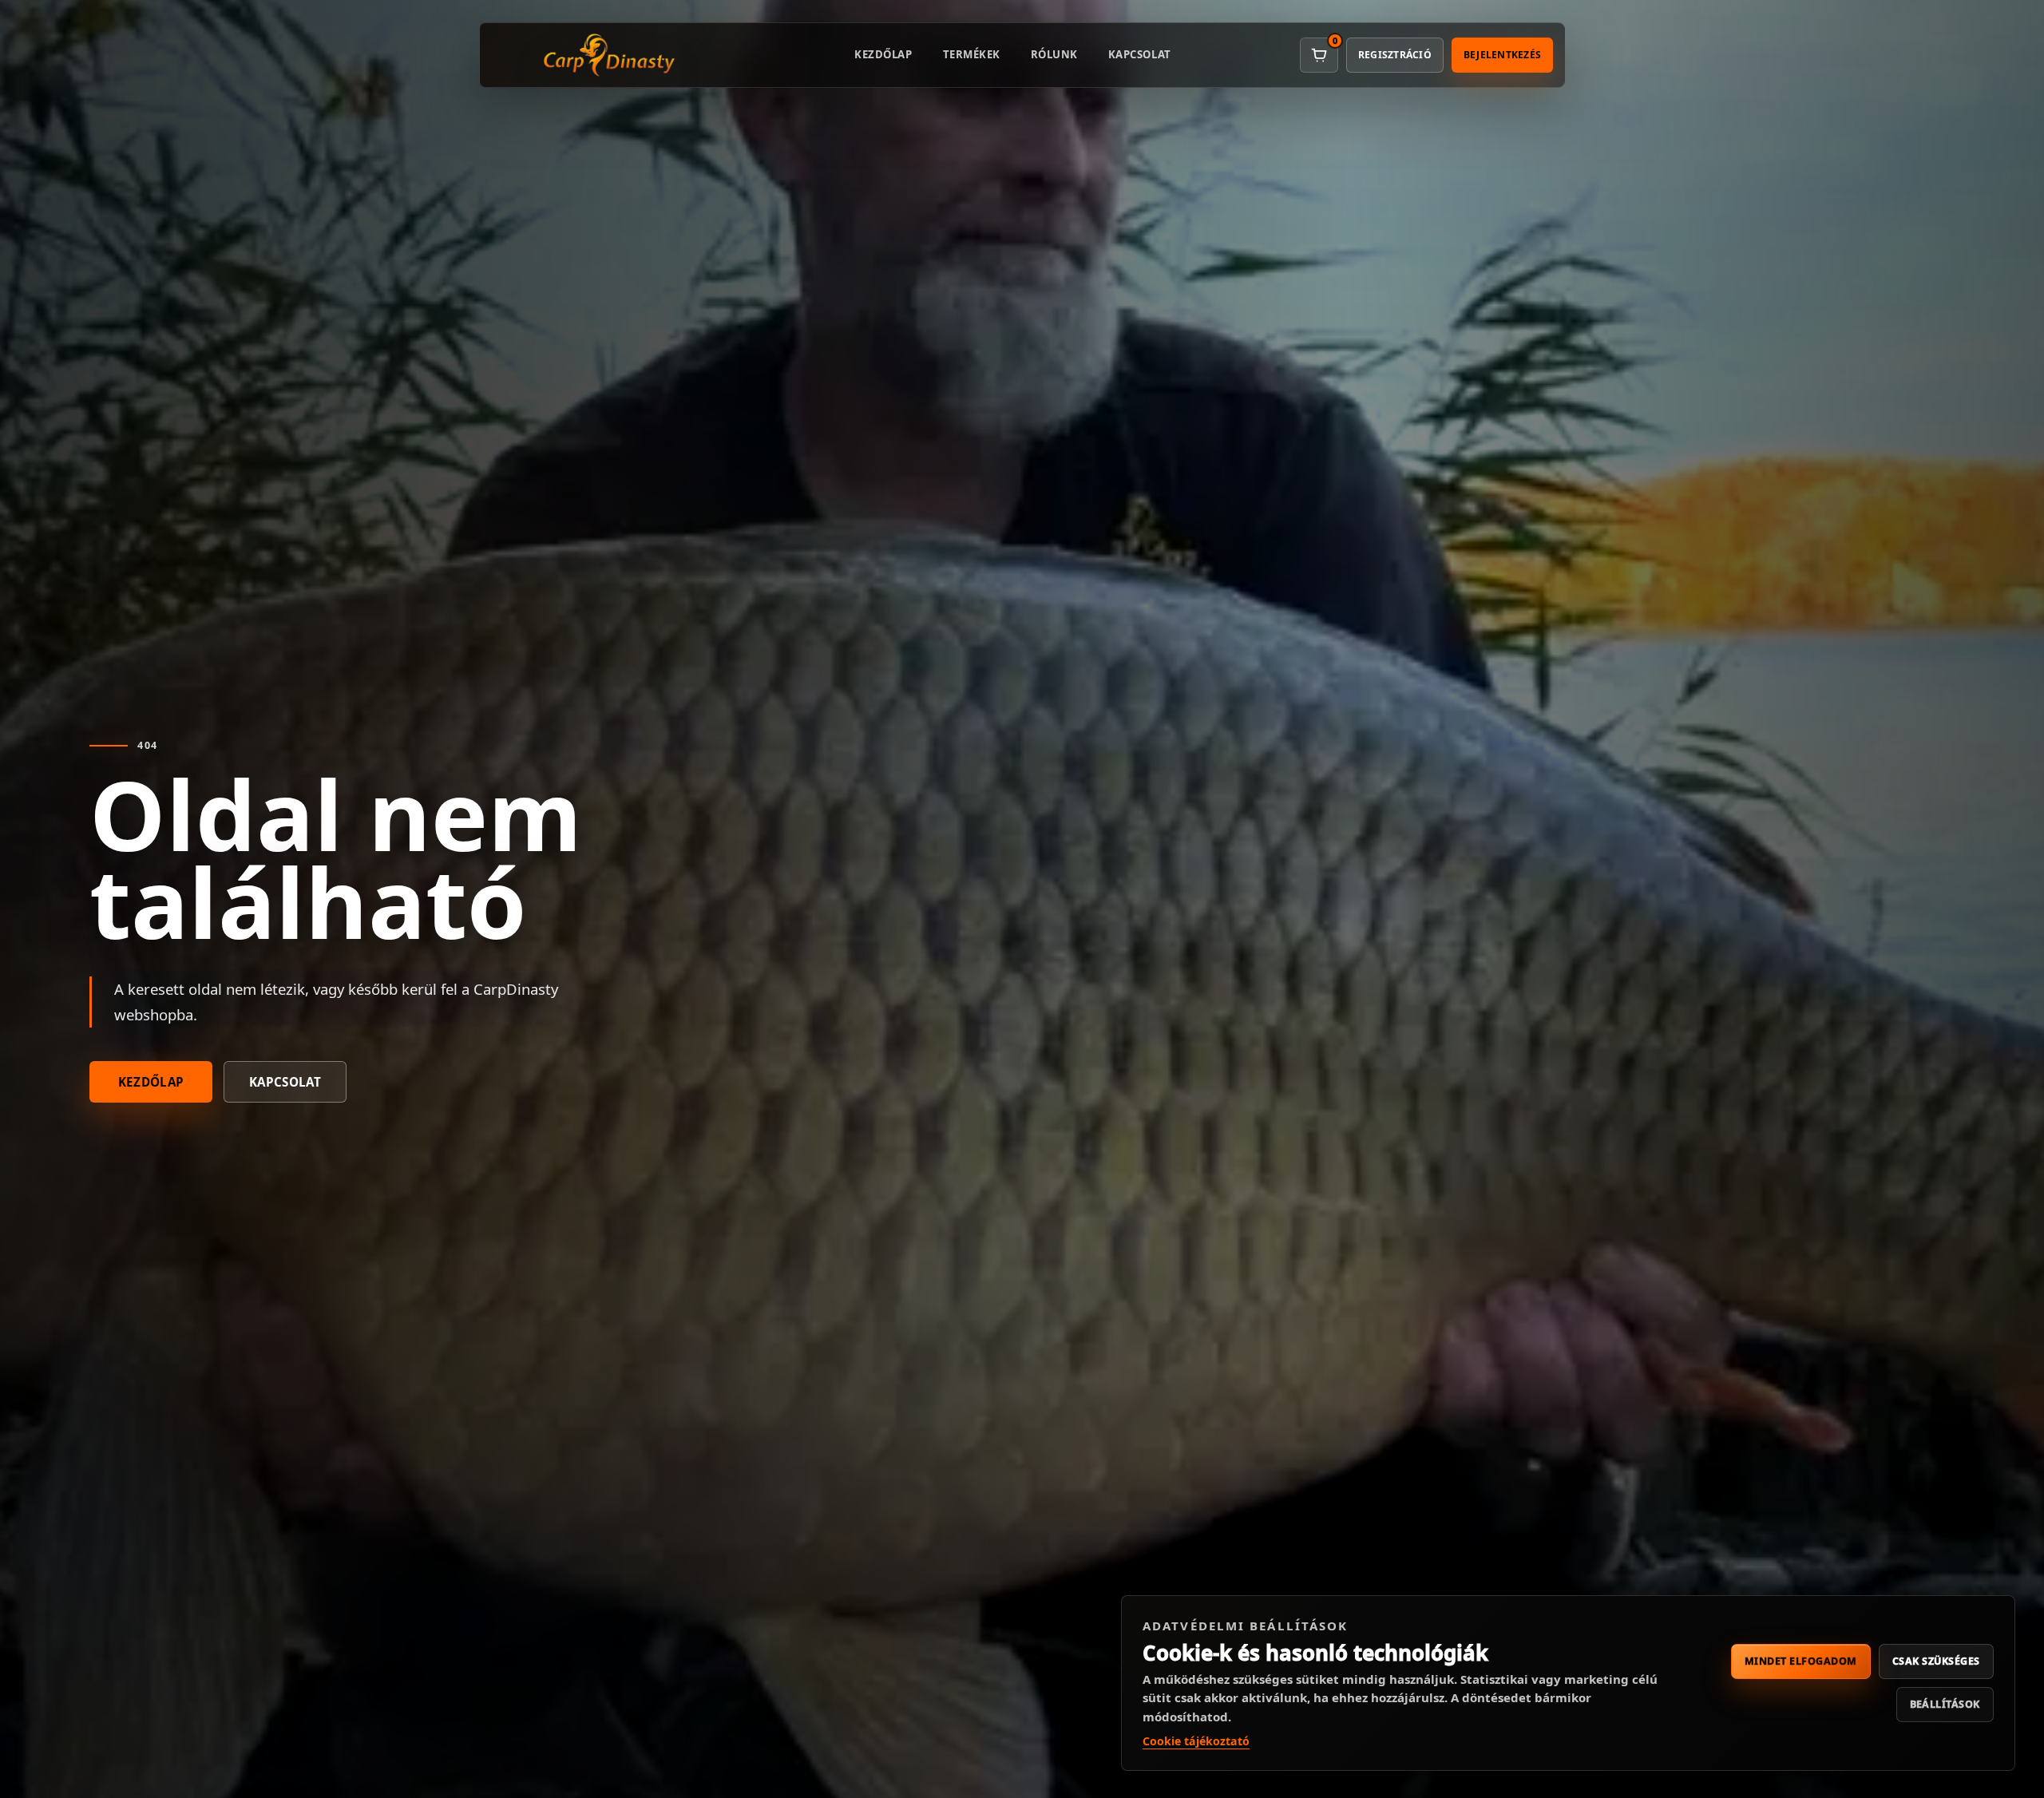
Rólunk (1054, 54)
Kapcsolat (1140, 54)
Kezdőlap (883, 54)
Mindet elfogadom (1801, 1661)
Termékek (972, 54)
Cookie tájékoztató (1196, 1741)
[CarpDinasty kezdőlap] (609, 55)
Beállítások (1945, 1704)
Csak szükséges (1936, 1661)
